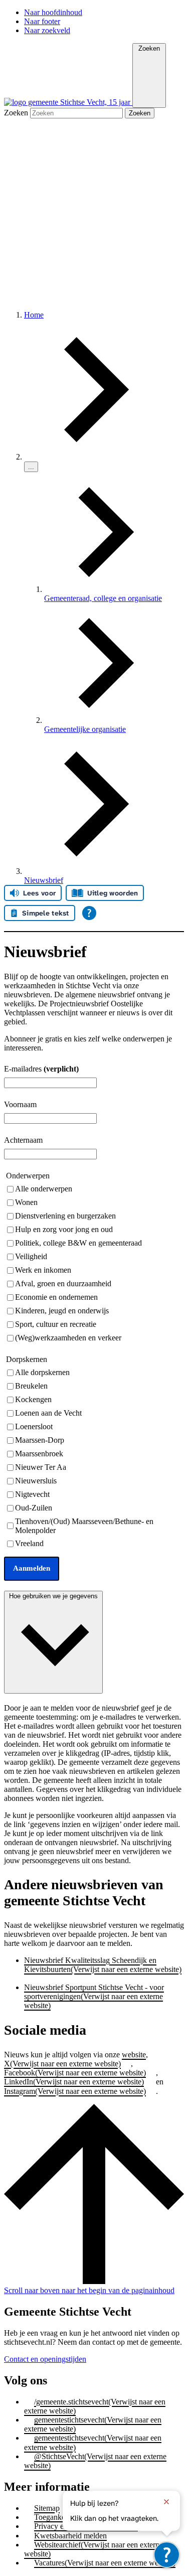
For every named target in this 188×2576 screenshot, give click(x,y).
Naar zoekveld (47, 30)
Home (34, 315)
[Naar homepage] (68, 102)
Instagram (75, 2091)
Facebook (75, 2073)
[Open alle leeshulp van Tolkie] (89, 913)
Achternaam (23, 1140)
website (134, 2055)
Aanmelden (32, 1568)
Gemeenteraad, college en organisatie (103, 598)
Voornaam (20, 1104)
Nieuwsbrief (44, 880)
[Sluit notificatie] (166, 2502)
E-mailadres (41, 1069)
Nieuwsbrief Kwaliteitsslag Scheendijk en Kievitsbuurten (103, 1965)
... (31, 467)
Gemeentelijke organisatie (85, 729)
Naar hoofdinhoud (53, 12)
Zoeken (17, 113)
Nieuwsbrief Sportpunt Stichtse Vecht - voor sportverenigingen (94, 1996)
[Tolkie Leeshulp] (167, 2555)
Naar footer (42, 21)
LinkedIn (74, 2082)
